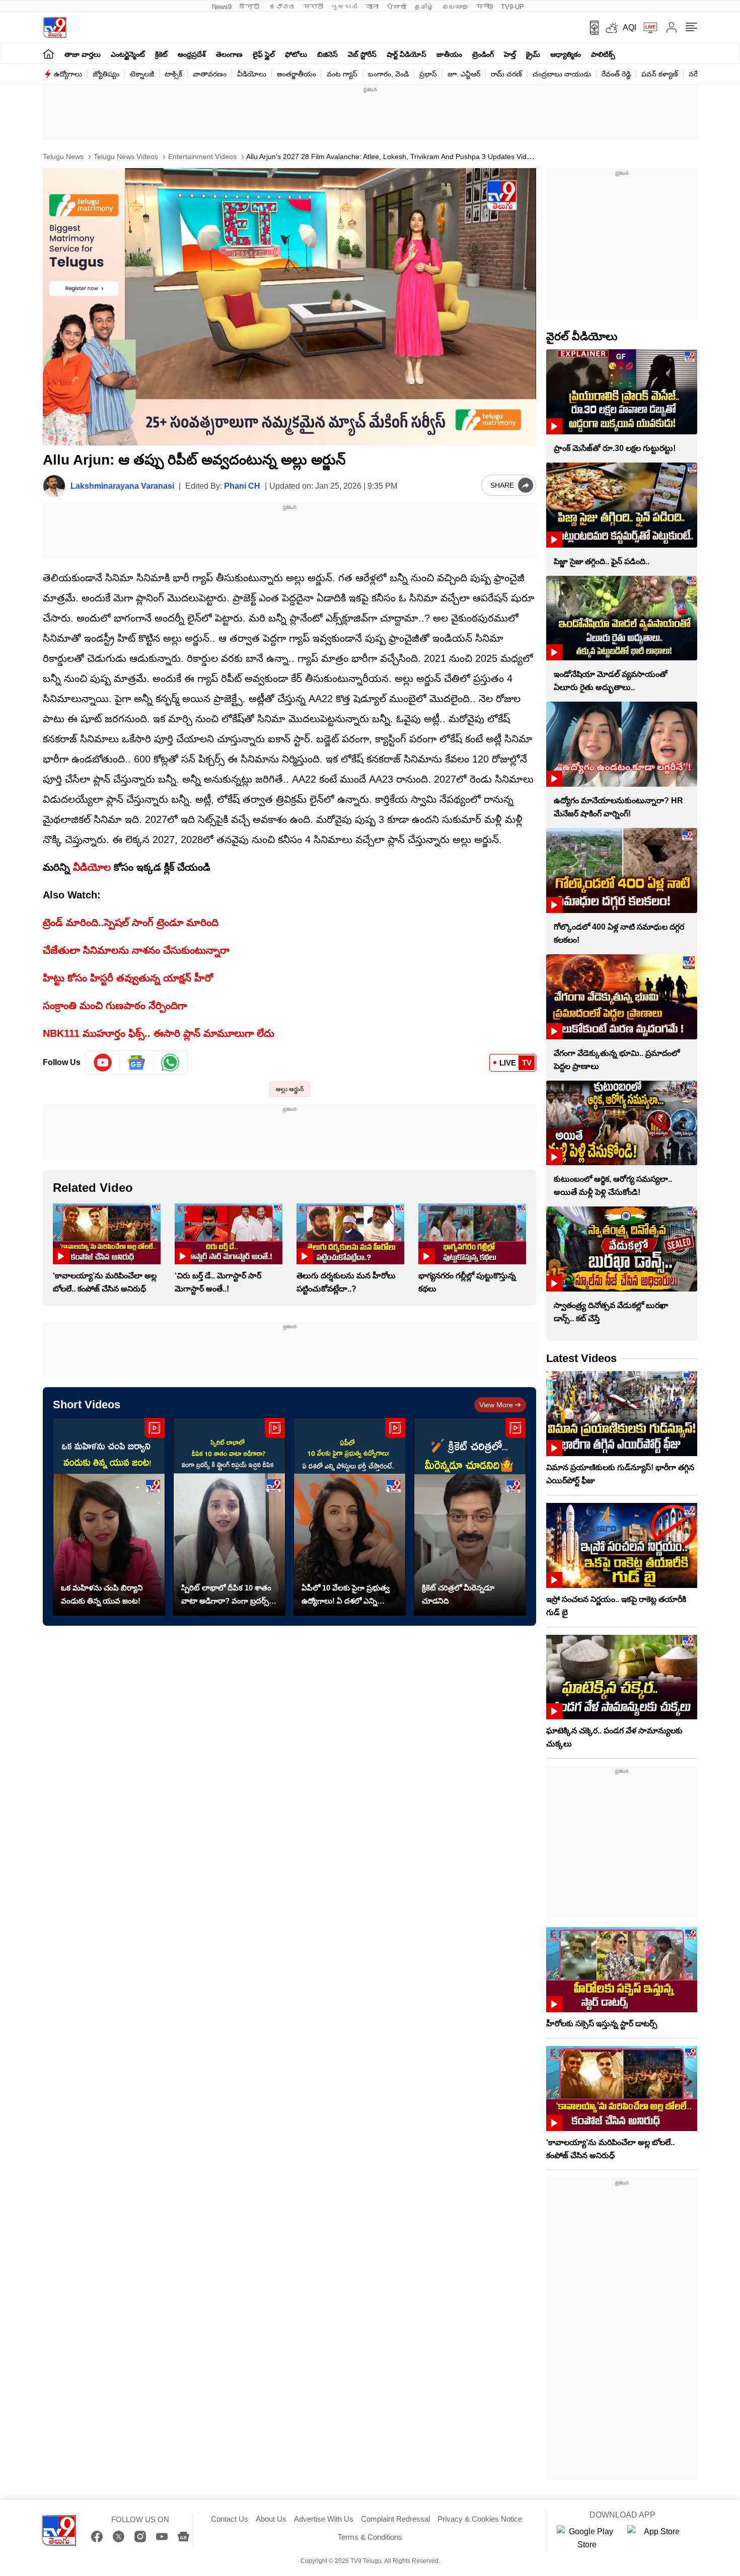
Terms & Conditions (370, 2537)
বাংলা (372, 7)
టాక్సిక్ (173, 74)
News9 (222, 7)
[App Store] (657, 2538)
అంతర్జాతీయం (297, 74)
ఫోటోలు (296, 54)
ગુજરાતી (344, 7)
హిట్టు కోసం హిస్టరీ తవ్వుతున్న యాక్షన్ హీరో (128, 978)
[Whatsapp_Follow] (170, 1063)
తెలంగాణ (229, 54)
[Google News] (183, 2536)
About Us (271, 2519)
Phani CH (242, 486)
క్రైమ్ (533, 54)
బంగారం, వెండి (388, 74)
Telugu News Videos (125, 157)
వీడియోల (92, 867)
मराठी (313, 7)
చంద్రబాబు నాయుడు (562, 74)
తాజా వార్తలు (83, 54)
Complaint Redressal (395, 2519)
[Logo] (55, 27)
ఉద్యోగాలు (68, 74)
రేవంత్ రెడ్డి (616, 74)
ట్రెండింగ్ (483, 54)
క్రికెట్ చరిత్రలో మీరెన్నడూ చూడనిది (458, 1594)
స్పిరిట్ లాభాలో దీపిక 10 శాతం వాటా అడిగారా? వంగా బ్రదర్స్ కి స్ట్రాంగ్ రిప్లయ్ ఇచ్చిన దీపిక (228, 1596)
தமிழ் (424, 7)
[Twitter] (119, 2536)
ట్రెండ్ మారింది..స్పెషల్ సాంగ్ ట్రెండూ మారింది (131, 923)
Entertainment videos (201, 157)
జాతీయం (449, 54)
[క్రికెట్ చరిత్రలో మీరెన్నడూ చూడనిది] (470, 1517)
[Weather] (611, 28)
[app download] (591, 28)
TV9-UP (512, 7)
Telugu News (63, 157)
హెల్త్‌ (510, 54)
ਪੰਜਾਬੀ (396, 7)
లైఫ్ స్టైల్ (264, 54)
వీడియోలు (252, 74)
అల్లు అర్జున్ (290, 1089)
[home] (49, 54)
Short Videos (87, 1405)
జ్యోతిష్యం (106, 74)
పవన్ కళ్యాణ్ (660, 74)
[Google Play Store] (587, 2538)
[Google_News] (137, 1063)
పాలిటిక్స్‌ (603, 54)
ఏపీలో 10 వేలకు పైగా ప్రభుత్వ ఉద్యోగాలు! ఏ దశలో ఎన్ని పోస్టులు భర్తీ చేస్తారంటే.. (346, 1596)
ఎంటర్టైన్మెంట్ (128, 54)
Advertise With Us (324, 2519)
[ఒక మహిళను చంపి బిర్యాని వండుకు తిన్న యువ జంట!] (109, 1517)
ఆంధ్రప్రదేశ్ (192, 54)
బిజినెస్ (327, 54)
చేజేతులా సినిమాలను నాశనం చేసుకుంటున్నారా (136, 950)
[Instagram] (140, 2536)
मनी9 (485, 7)
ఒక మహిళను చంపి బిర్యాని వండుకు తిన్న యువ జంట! (102, 1594)
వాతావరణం (210, 74)
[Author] (54, 486)
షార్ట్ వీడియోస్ (406, 54)
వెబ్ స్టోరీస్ (362, 54)
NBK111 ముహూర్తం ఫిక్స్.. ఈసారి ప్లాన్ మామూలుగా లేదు (159, 1033)
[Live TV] (647, 28)
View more (496, 1405)
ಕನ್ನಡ (282, 7)
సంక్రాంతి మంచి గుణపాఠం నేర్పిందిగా (115, 1006)
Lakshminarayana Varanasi (122, 486)
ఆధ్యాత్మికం (566, 54)
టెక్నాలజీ (142, 74)
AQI (630, 27)
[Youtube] (103, 1063)
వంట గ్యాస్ (342, 74)
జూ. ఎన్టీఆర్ (464, 74)
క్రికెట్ (161, 54)
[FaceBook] (97, 2536)
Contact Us (230, 2519)
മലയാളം (455, 7)
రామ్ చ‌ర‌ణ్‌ (506, 74)
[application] (289, 307)
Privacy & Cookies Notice (480, 2519)
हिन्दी (250, 7)
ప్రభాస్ (428, 74)
